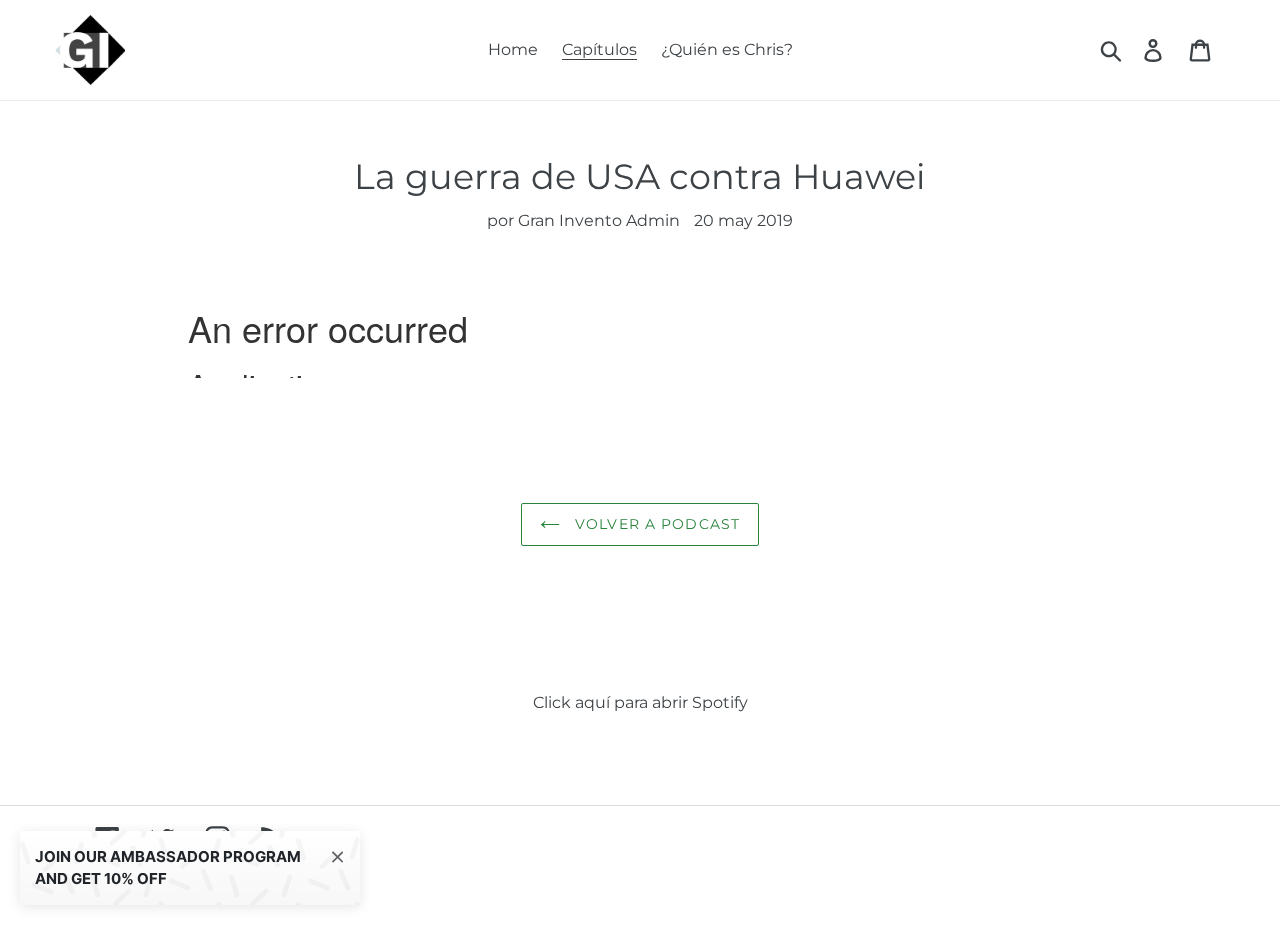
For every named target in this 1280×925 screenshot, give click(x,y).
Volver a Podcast (655, 524)
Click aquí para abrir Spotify (640, 702)
